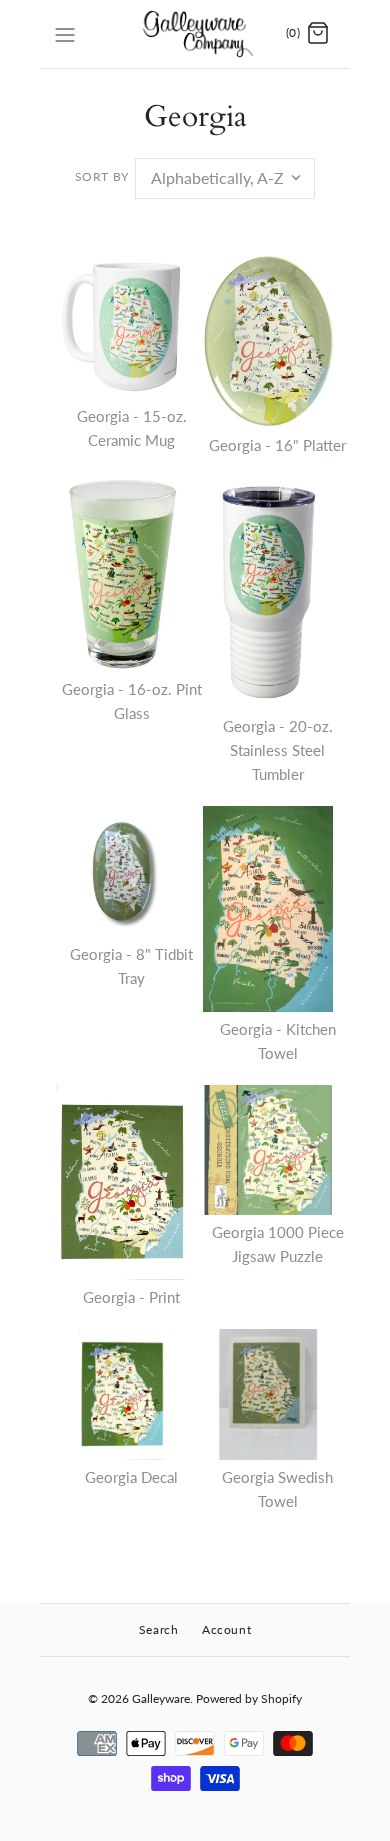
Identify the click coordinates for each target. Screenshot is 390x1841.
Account (226, 1629)
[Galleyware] (195, 34)
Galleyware (161, 1698)
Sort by (102, 176)
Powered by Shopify (249, 1698)
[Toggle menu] (65, 33)
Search (159, 1629)
